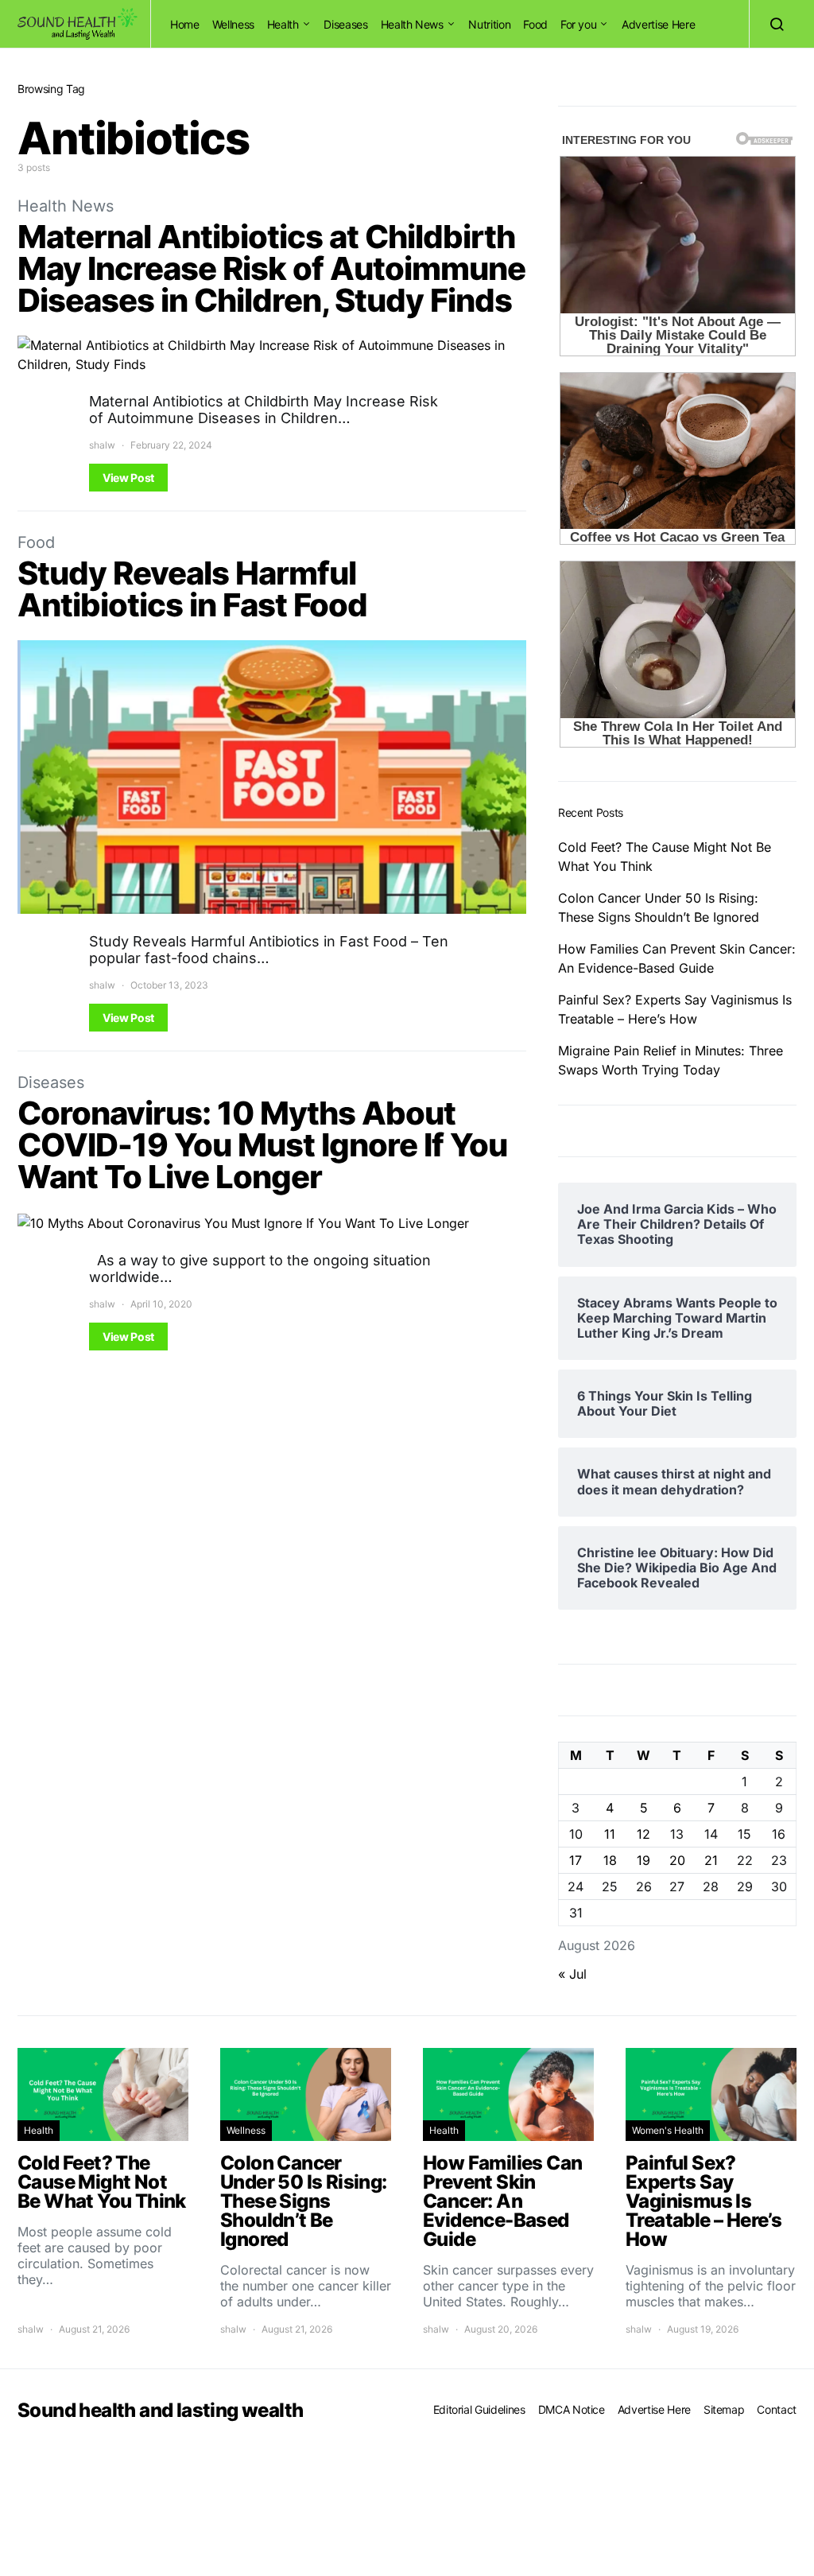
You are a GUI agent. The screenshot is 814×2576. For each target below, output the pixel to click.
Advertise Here (658, 24)
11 (610, 1834)
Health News (412, 24)
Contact (777, 2409)
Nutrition (489, 24)
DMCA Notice (572, 2409)
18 (610, 1860)
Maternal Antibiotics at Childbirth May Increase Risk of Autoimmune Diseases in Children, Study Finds (271, 268)
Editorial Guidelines (479, 2409)
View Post (128, 478)
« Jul (572, 1974)
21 (711, 1860)
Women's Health (668, 2130)
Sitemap (724, 2409)
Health (283, 24)
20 (677, 1860)
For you (579, 24)
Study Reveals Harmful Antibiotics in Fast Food (192, 589)
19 (643, 1860)
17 (576, 1860)
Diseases (345, 24)
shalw (102, 445)
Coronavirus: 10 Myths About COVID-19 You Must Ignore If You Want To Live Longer (262, 1145)
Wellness (233, 24)
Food (535, 24)
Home (185, 24)
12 (643, 1834)
